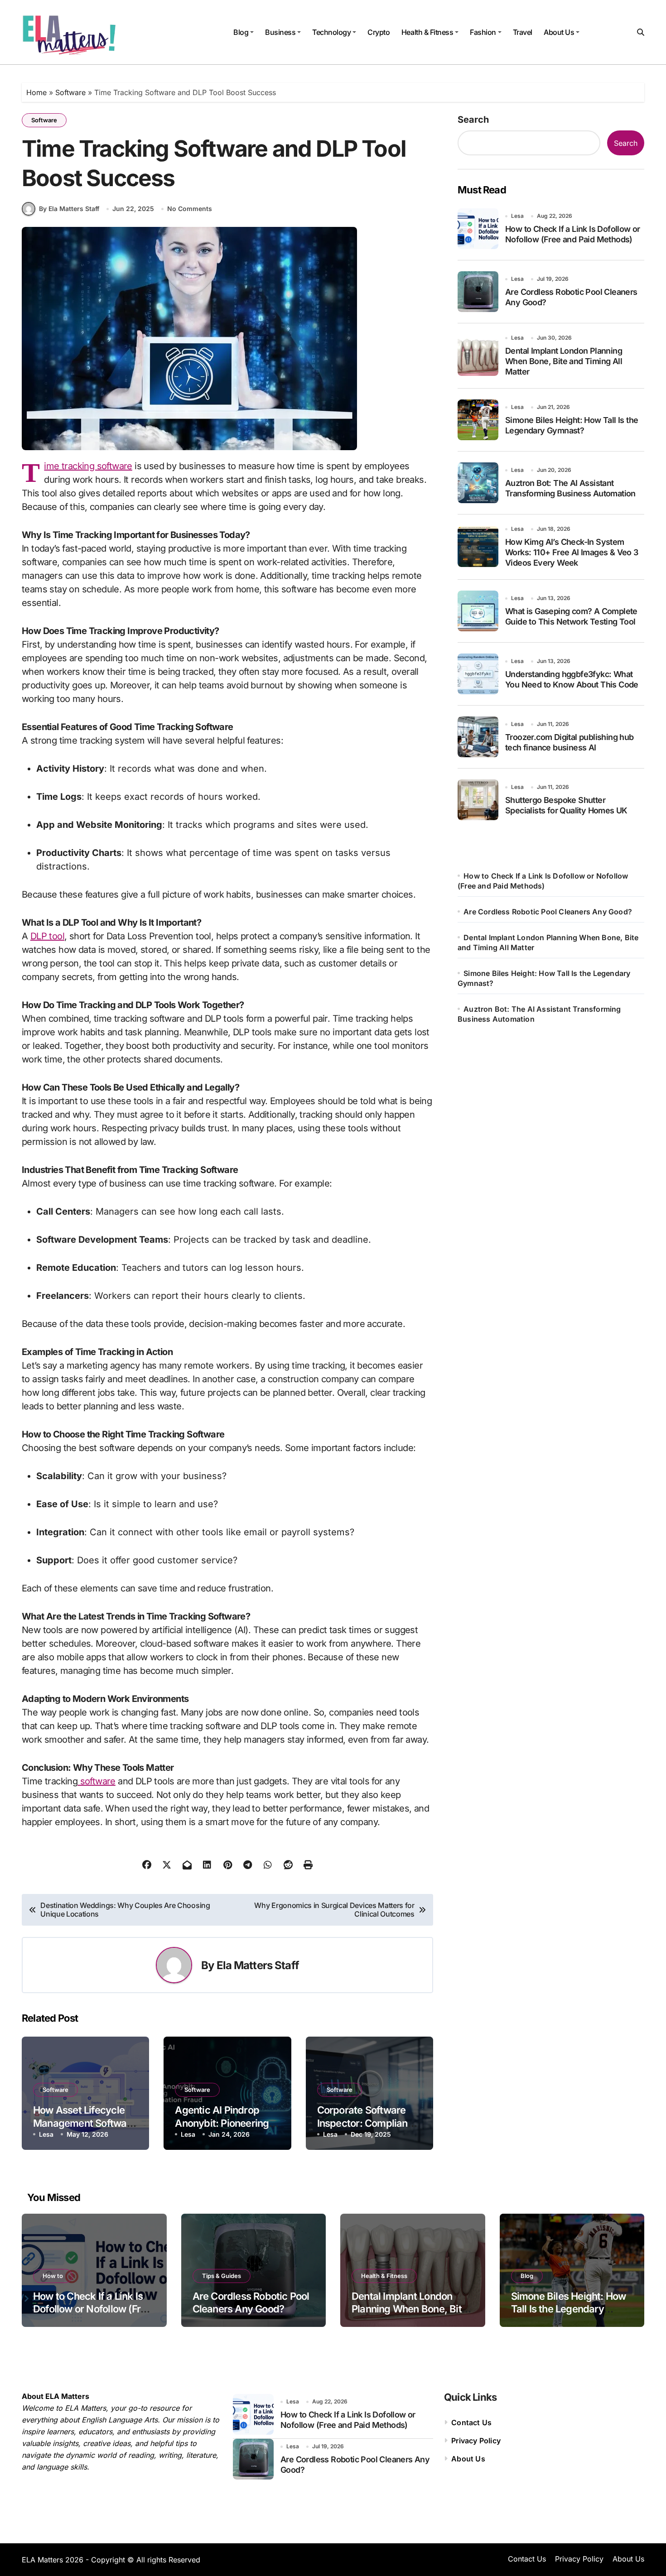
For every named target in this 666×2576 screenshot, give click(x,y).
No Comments (190, 209)
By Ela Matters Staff (69, 209)
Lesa (46, 2134)
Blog (241, 32)
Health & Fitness (427, 32)
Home (36, 92)
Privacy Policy (476, 2441)
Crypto (379, 32)
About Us (559, 32)
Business (280, 32)
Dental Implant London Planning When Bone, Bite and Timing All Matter (564, 361)
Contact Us (471, 2422)
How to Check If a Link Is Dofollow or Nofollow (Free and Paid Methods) (92, 2309)
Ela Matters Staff (258, 1965)
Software (70, 92)
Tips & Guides (222, 2276)
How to (53, 2276)
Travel (523, 32)
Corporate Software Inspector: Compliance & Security (368, 2123)
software (97, 1781)
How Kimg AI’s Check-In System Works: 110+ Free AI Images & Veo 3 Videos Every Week (572, 553)
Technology (331, 32)
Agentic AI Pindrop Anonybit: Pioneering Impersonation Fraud (222, 2123)
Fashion (483, 32)
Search (473, 120)
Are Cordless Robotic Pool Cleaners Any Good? (548, 912)
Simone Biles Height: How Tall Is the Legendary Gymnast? (569, 2309)
